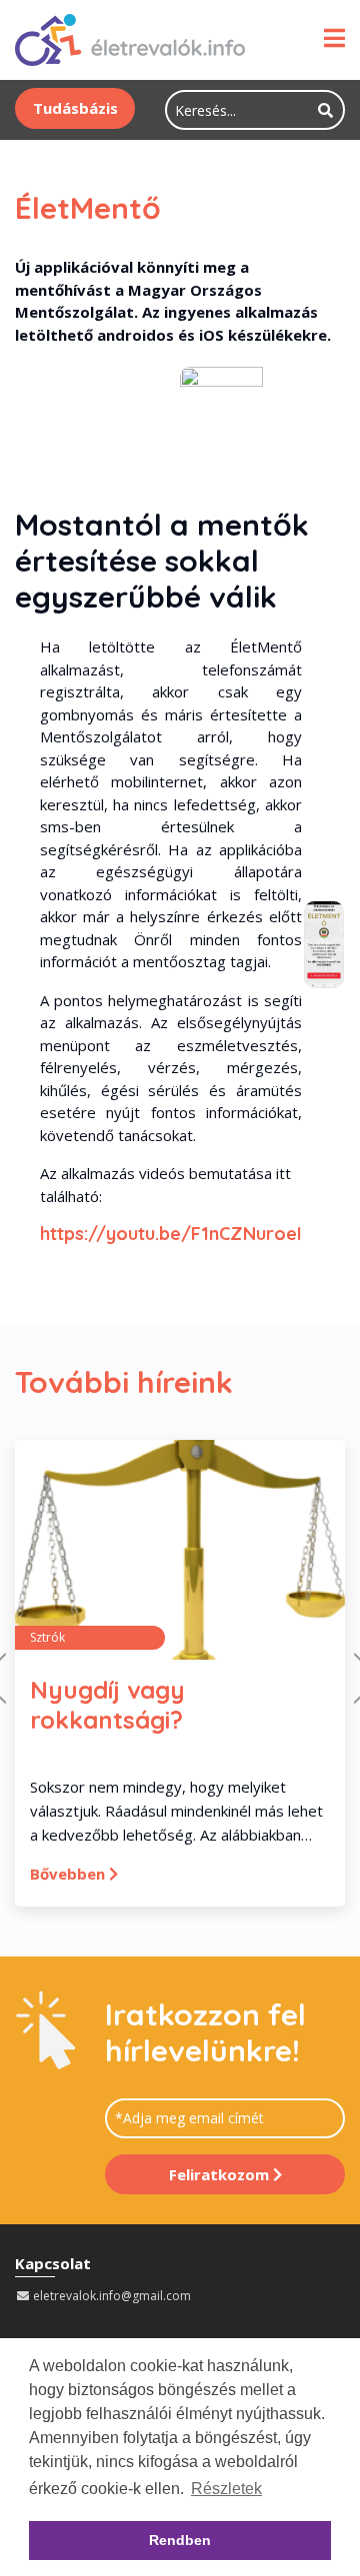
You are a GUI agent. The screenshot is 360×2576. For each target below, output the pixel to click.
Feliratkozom (221, 2174)
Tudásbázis (75, 108)
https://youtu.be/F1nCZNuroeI (171, 1234)
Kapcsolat (53, 2263)
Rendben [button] (180, 2540)
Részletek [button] (226, 2489)
